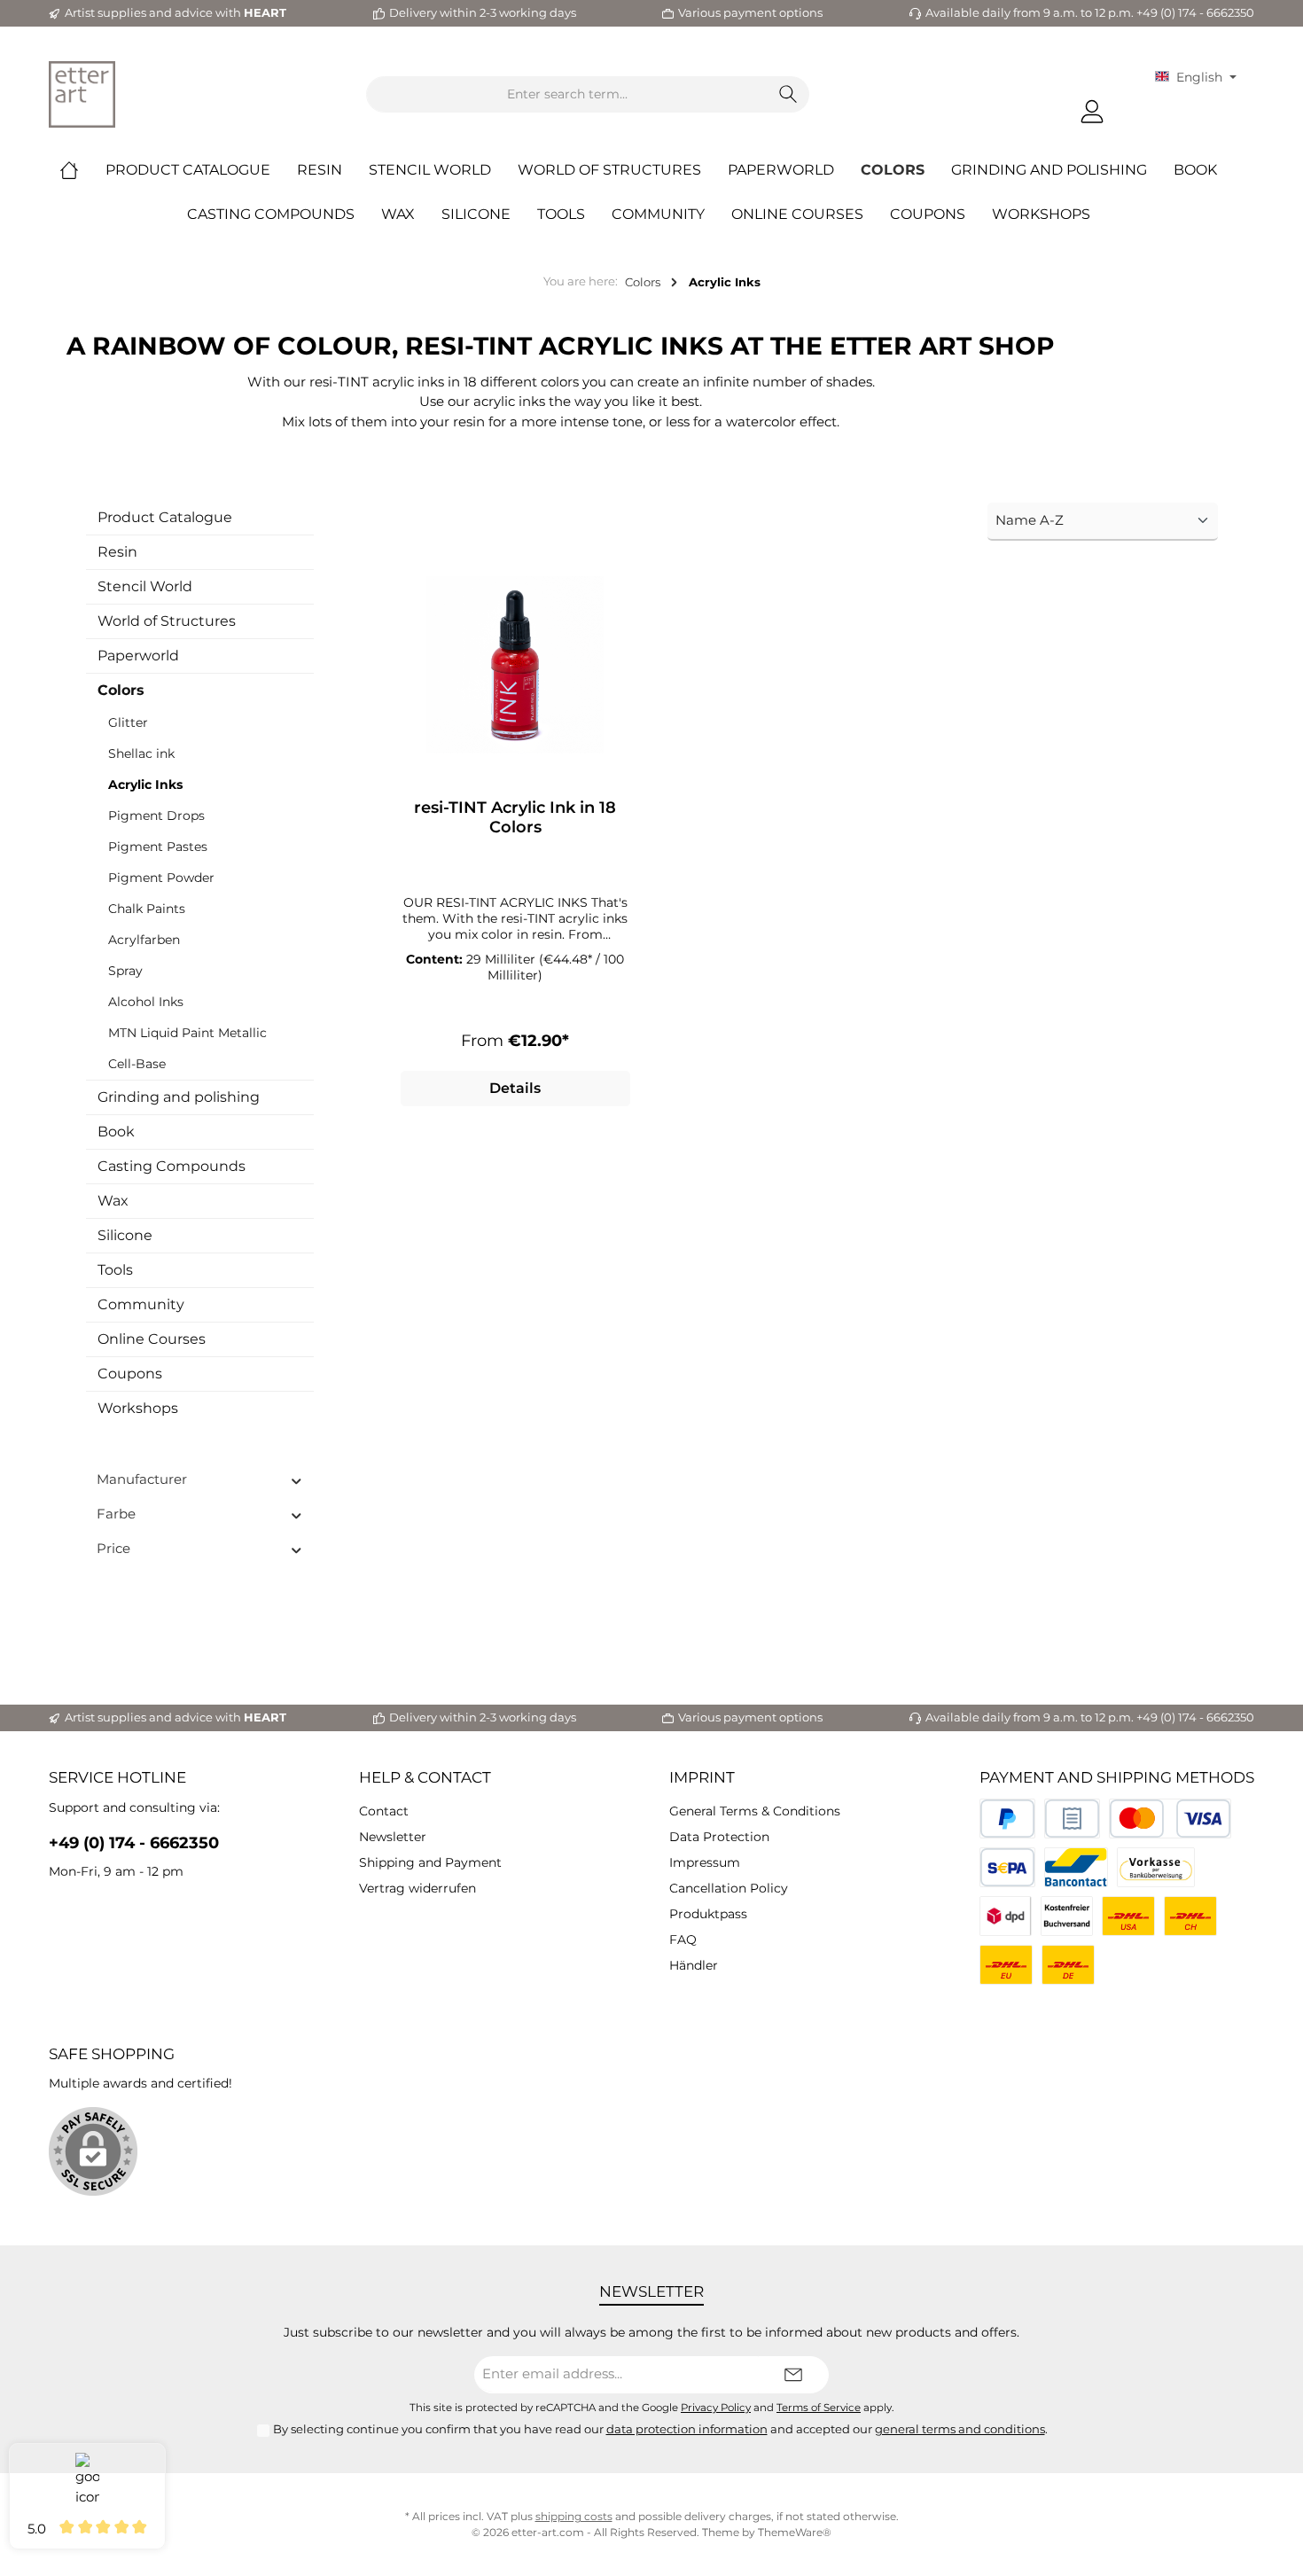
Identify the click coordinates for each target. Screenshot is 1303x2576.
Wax (113, 1201)
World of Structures (167, 621)
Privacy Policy (716, 2408)
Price (113, 1548)
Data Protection (719, 1837)
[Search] (788, 94)
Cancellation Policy (729, 1888)
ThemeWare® (795, 2532)
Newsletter (393, 1837)
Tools (115, 1270)
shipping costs (574, 2516)
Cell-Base (137, 1064)
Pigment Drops (156, 816)
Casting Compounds (172, 1166)
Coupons (130, 1374)
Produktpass (708, 1914)
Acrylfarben (144, 940)
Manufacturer (142, 1479)
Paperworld (138, 656)
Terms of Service (819, 2408)
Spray (125, 971)
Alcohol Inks (146, 1002)
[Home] (82, 170)
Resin (117, 552)
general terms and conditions (960, 2429)
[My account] (1092, 112)
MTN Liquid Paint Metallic (187, 1033)
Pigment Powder (161, 878)
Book (116, 1132)
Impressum (705, 1862)
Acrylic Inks (145, 785)
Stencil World (145, 586)
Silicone (125, 1235)
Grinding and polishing (179, 1097)
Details (515, 1088)
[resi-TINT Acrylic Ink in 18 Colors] (515, 665)
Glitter (128, 722)
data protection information (687, 2429)
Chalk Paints (147, 909)
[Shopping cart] (1131, 105)
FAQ (683, 1940)
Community (141, 1304)
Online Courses (152, 1339)
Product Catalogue (165, 517)
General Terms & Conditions (755, 1811)
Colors (121, 690)
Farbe (116, 1514)
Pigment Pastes (158, 847)
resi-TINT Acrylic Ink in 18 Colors (515, 817)
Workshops (138, 1408)
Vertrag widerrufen (417, 1888)
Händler (694, 1965)
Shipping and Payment (430, 1862)
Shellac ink (141, 753)
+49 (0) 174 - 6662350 (134, 1843)
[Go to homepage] (82, 94)
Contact (384, 1811)
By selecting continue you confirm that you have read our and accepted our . (660, 2429)
